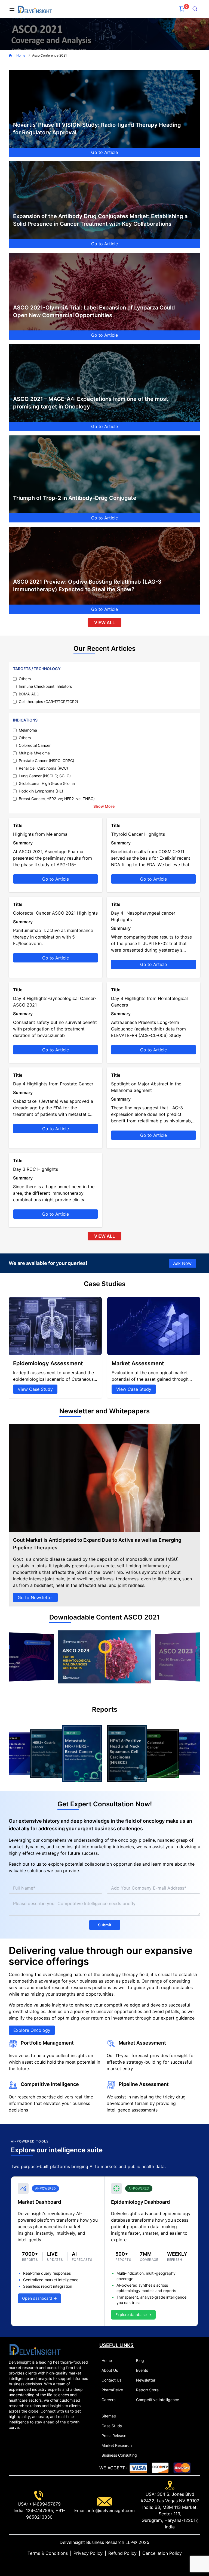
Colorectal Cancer (35, 745)
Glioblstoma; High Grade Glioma (47, 783)
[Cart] (182, 9)
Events (142, 2370)
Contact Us (111, 2380)
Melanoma (28, 730)
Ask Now (182, 1263)
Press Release (114, 2436)
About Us (110, 2370)
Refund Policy (122, 2553)
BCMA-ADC (29, 694)
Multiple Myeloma (34, 753)
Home (21, 55)
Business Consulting (119, 2455)
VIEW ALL (104, 623)
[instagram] (113, 2564)
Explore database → (133, 2315)
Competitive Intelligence (158, 2400)
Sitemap (109, 2416)
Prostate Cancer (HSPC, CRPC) (47, 761)
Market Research (117, 2445)
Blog (140, 2360)
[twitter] (100, 2564)
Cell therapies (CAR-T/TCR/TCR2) (48, 702)
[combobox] (195, 9)
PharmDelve (112, 2390)
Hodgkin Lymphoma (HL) (41, 791)
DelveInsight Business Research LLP (96, 2542)
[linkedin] (96, 2564)
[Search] (195, 9)
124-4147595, (39, 2510)
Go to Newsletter (35, 1597)
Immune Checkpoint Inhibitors (45, 686)
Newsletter (146, 2380)
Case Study (112, 2426)
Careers (108, 2400)
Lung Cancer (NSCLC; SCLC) (45, 776)
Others (25, 679)
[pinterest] (109, 2564)
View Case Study (35, 1389)
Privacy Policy (88, 2553)
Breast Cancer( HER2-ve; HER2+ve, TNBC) (57, 799)
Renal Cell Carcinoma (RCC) (43, 768)
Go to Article (104, 152)
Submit (105, 1925)
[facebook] (104, 2564)
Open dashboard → (39, 2298)
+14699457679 (44, 2504)
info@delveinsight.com (111, 2510)
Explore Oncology (32, 2030)
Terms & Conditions (48, 2553)
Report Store (147, 2390)
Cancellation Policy (162, 2553)
